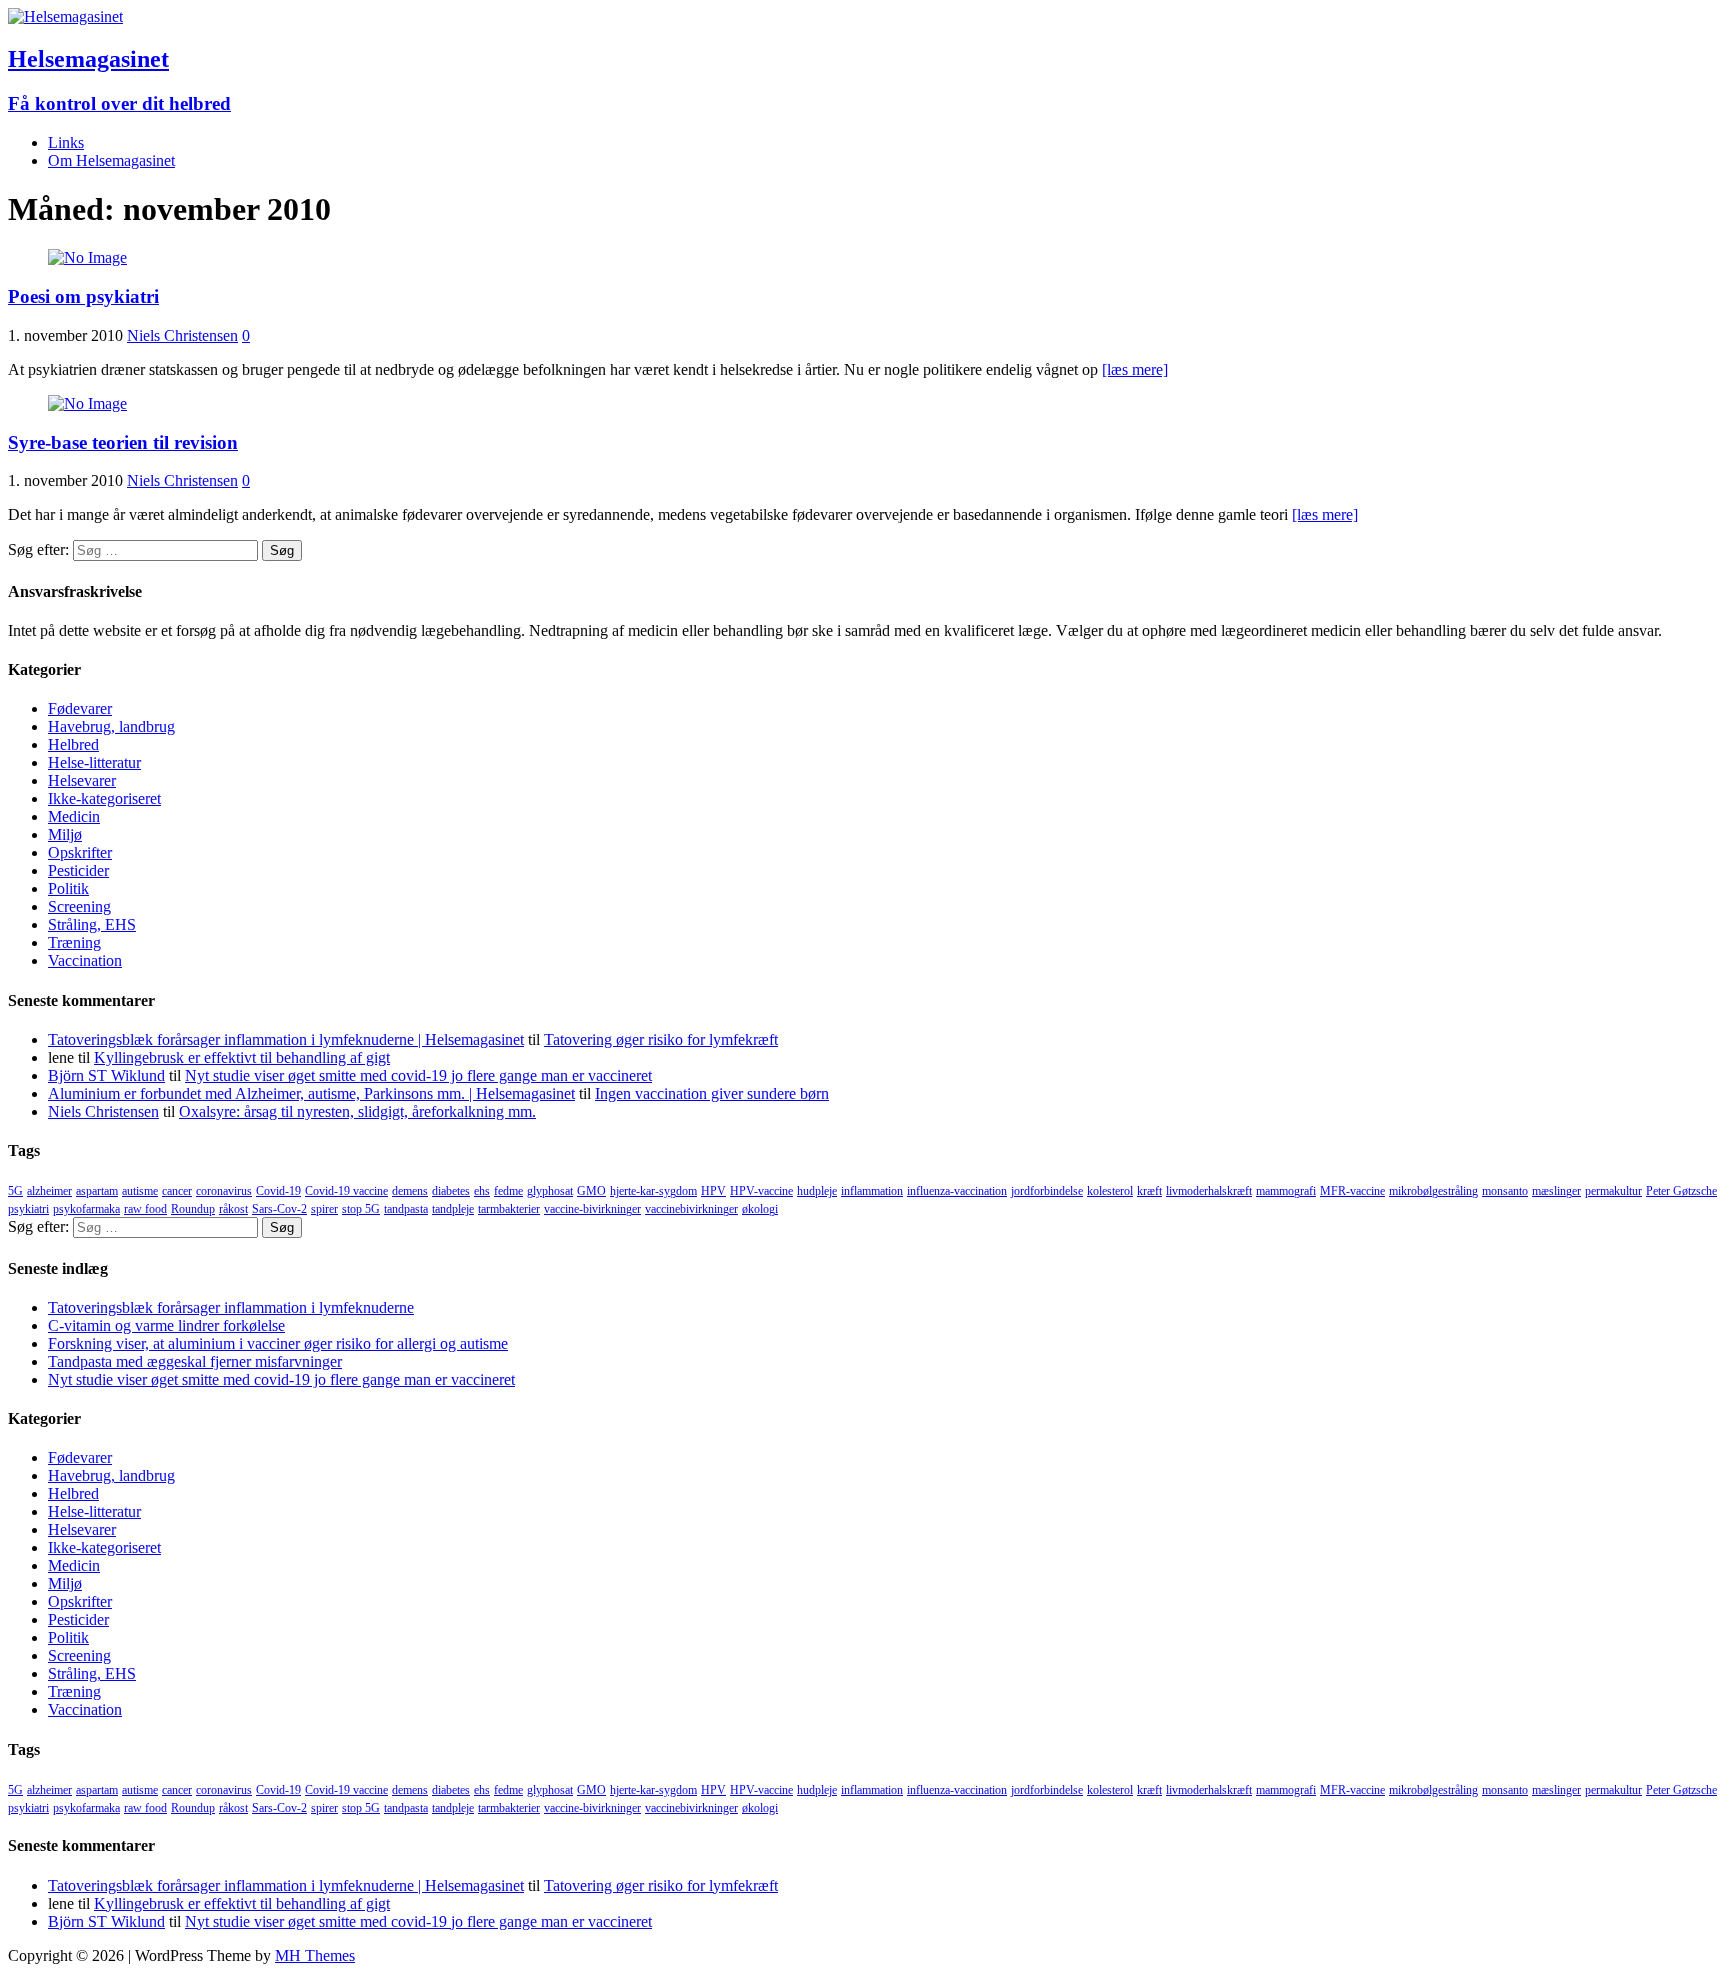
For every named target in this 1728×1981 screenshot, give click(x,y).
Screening (79, 906)
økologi (760, 1209)
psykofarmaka (86, 1209)
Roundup (193, 1209)
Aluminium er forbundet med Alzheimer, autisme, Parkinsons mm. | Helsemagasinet (311, 1093)
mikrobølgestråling (1433, 1191)
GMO (591, 1191)
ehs (482, 1191)
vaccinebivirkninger (691, 1209)
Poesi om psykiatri (83, 296)
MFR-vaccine (1352, 1191)
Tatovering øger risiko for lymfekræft (661, 1039)
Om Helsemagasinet (111, 160)
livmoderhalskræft (1209, 1191)
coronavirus (224, 1191)
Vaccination (85, 960)
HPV (713, 1191)
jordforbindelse (1047, 1191)
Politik (68, 888)
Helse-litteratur (94, 762)
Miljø (65, 834)
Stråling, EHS (92, 924)
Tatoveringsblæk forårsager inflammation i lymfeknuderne (231, 1307)
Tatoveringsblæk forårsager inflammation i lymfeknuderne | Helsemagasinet (286, 1039)
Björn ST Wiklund (106, 1075)
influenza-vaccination (957, 1191)
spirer (324, 1209)
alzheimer (49, 1191)
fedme (508, 1191)
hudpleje (817, 1191)
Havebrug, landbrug (111, 726)
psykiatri (28, 1209)
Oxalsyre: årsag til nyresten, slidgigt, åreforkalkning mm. (357, 1111)
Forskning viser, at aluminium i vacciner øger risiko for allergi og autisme (278, 1343)
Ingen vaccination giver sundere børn (712, 1093)
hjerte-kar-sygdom (653, 1191)
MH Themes (315, 1955)
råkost (233, 1209)
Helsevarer (82, 780)
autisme (140, 1191)
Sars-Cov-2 (279, 1209)
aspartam (97, 1191)
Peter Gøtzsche (1681, 1191)
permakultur (1613, 1191)
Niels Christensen (182, 335)
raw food (145, 1209)
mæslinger (1556, 1191)
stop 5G (361, 1209)
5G (15, 1191)
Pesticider (78, 870)
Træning (74, 942)
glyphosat (550, 1191)
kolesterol (1110, 1191)
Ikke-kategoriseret (104, 798)
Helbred (73, 744)
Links (66, 142)
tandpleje (453, 1209)
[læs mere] (1135, 369)
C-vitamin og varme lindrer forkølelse (166, 1325)
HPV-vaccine (761, 1191)
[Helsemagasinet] (65, 16)
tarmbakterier (509, 1209)
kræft (1149, 1191)
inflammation (872, 1191)
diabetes (451, 1191)
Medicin (74, 816)
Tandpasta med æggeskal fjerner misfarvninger (195, 1361)
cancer (177, 1191)
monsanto (1505, 1191)
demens (410, 1191)
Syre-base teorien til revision (123, 442)
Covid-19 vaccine (346, 1191)
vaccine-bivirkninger (592, 1209)
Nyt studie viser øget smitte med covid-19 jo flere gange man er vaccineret (418, 1075)
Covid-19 (278, 1191)
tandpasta (406, 1209)
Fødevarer (80, 708)
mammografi (1286, 1191)
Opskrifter (80, 852)
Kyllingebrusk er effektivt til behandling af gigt (242, 1057)
